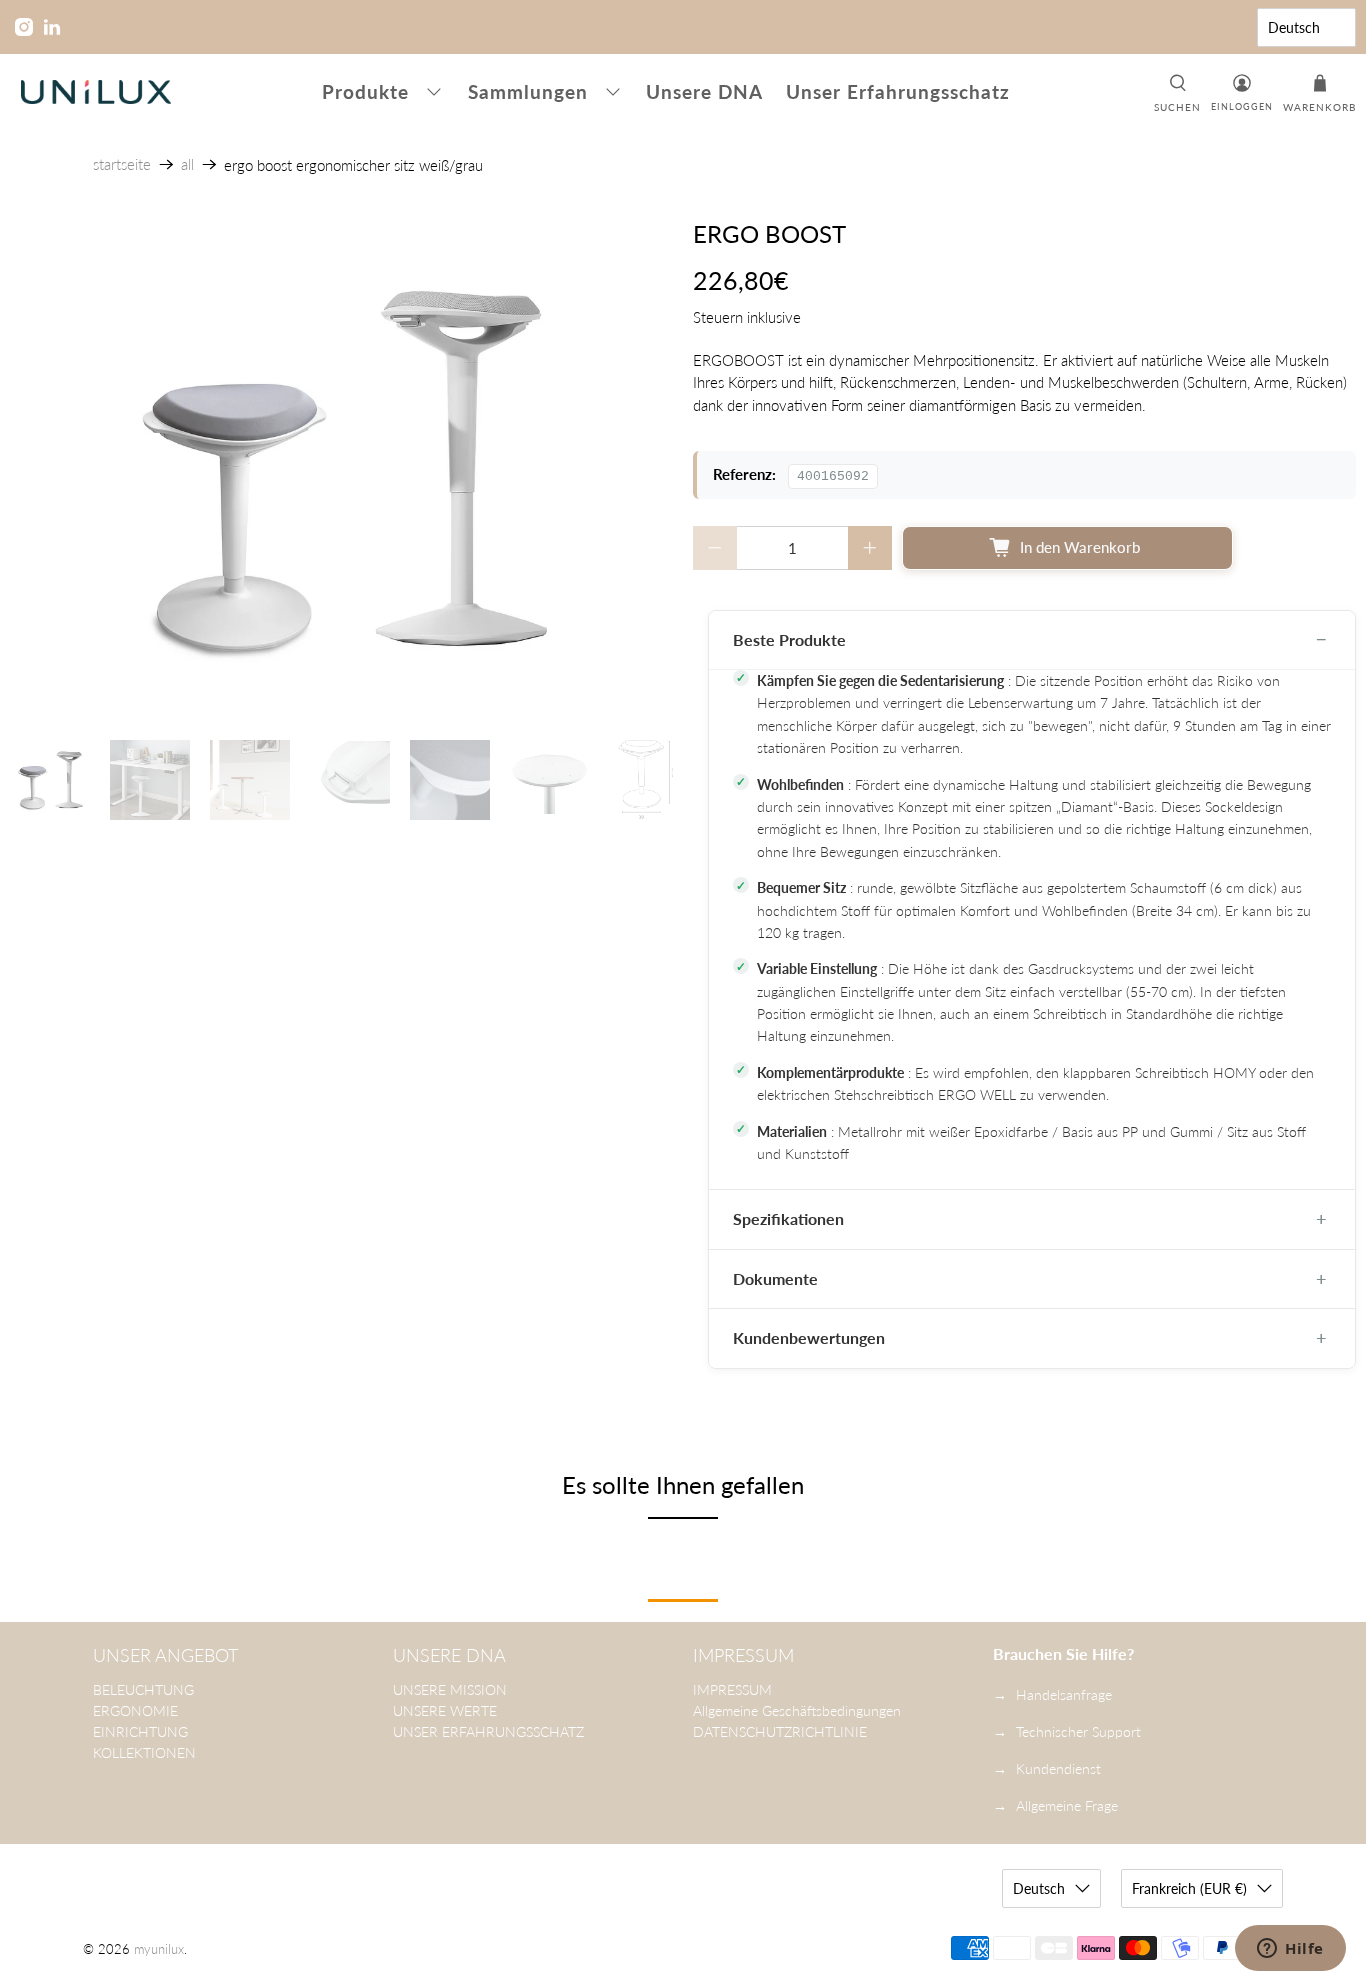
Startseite (122, 164)
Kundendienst (1058, 1768)
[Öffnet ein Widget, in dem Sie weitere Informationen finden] (1290, 1950)
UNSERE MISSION (450, 1689)
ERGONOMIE (135, 1710)
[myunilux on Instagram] (24, 27)
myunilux (159, 1949)
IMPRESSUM (732, 1689)
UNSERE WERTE (445, 1710)
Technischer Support (1078, 1731)
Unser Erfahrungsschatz (898, 91)
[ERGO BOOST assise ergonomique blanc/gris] (341, 470)
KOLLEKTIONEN (144, 1752)
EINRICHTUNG (140, 1731)
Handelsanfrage (1064, 1694)
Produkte (365, 91)
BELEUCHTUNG (143, 1689)
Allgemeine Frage (1067, 1805)
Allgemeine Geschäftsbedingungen (797, 1710)
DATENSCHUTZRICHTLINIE (780, 1731)
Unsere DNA (704, 91)
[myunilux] (96, 92)
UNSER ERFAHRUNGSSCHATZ (488, 1731)
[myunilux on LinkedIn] (52, 27)
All (187, 164)
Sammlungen (528, 91)
